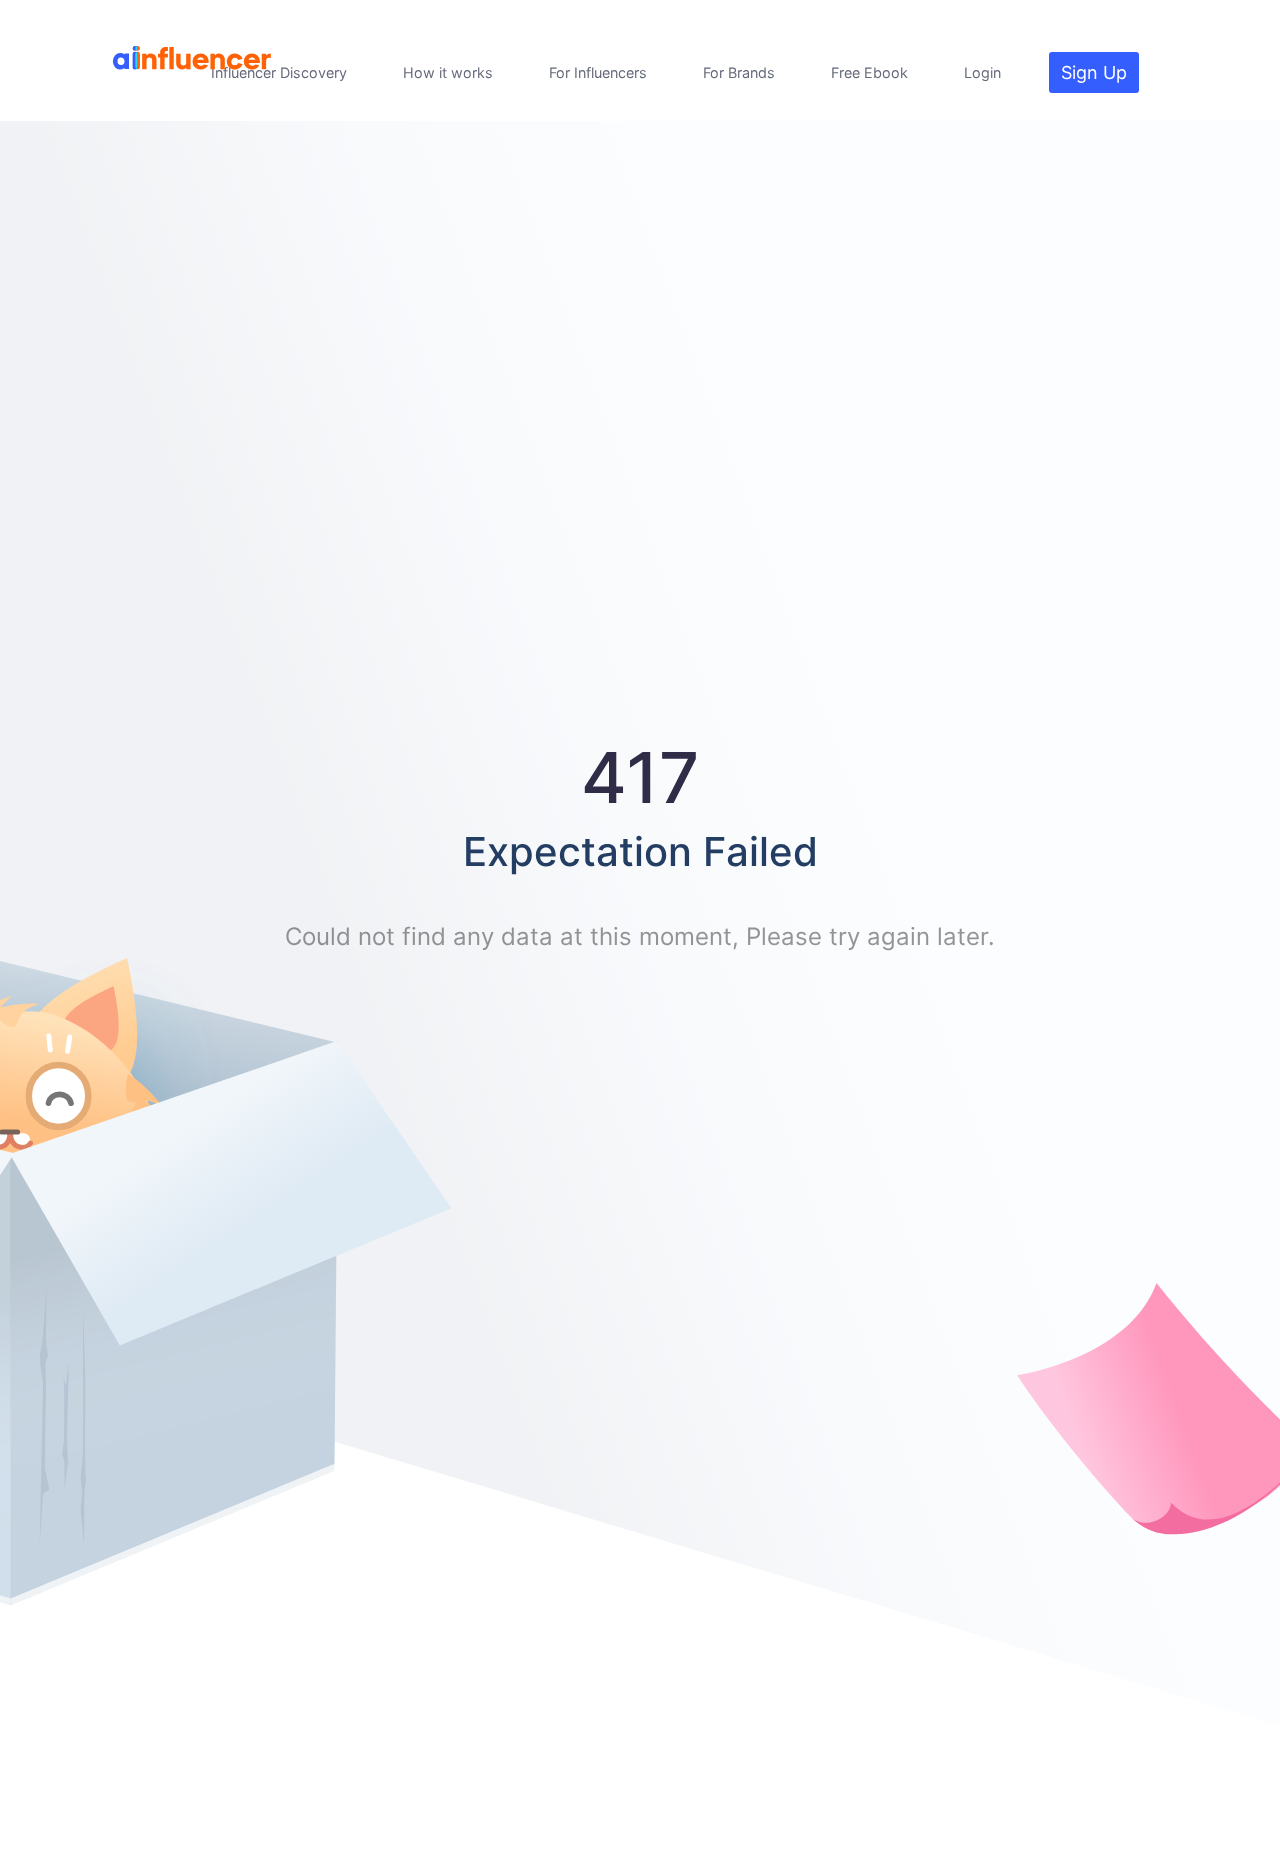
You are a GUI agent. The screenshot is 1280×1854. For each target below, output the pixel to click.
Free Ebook (869, 72)
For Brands (739, 72)
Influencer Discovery (279, 72)
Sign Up (1094, 72)
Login (982, 72)
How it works (448, 72)
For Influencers (598, 72)
